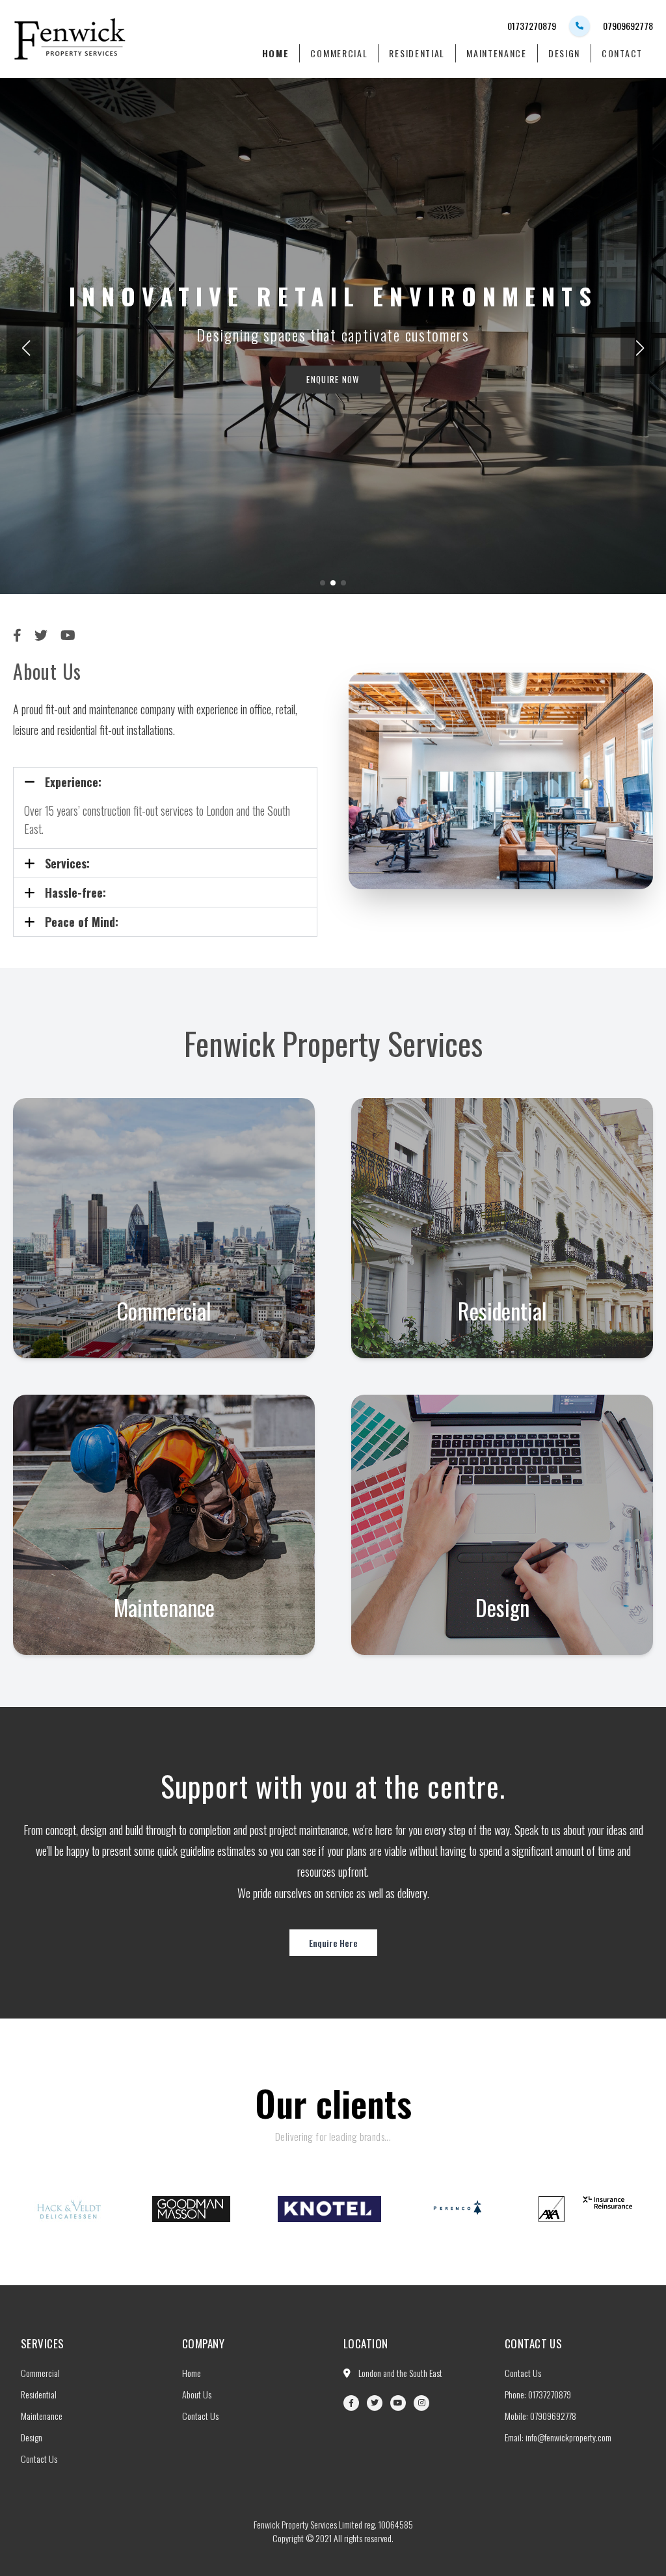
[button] (640, 348)
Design (564, 53)
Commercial (339, 53)
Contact (622, 53)
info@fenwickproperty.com (568, 2437)
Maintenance (497, 53)
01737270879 (532, 26)
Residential (417, 53)
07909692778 (628, 26)
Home (276, 53)
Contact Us (39, 2459)
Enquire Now (333, 379)
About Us (197, 2394)
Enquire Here (333, 1943)
